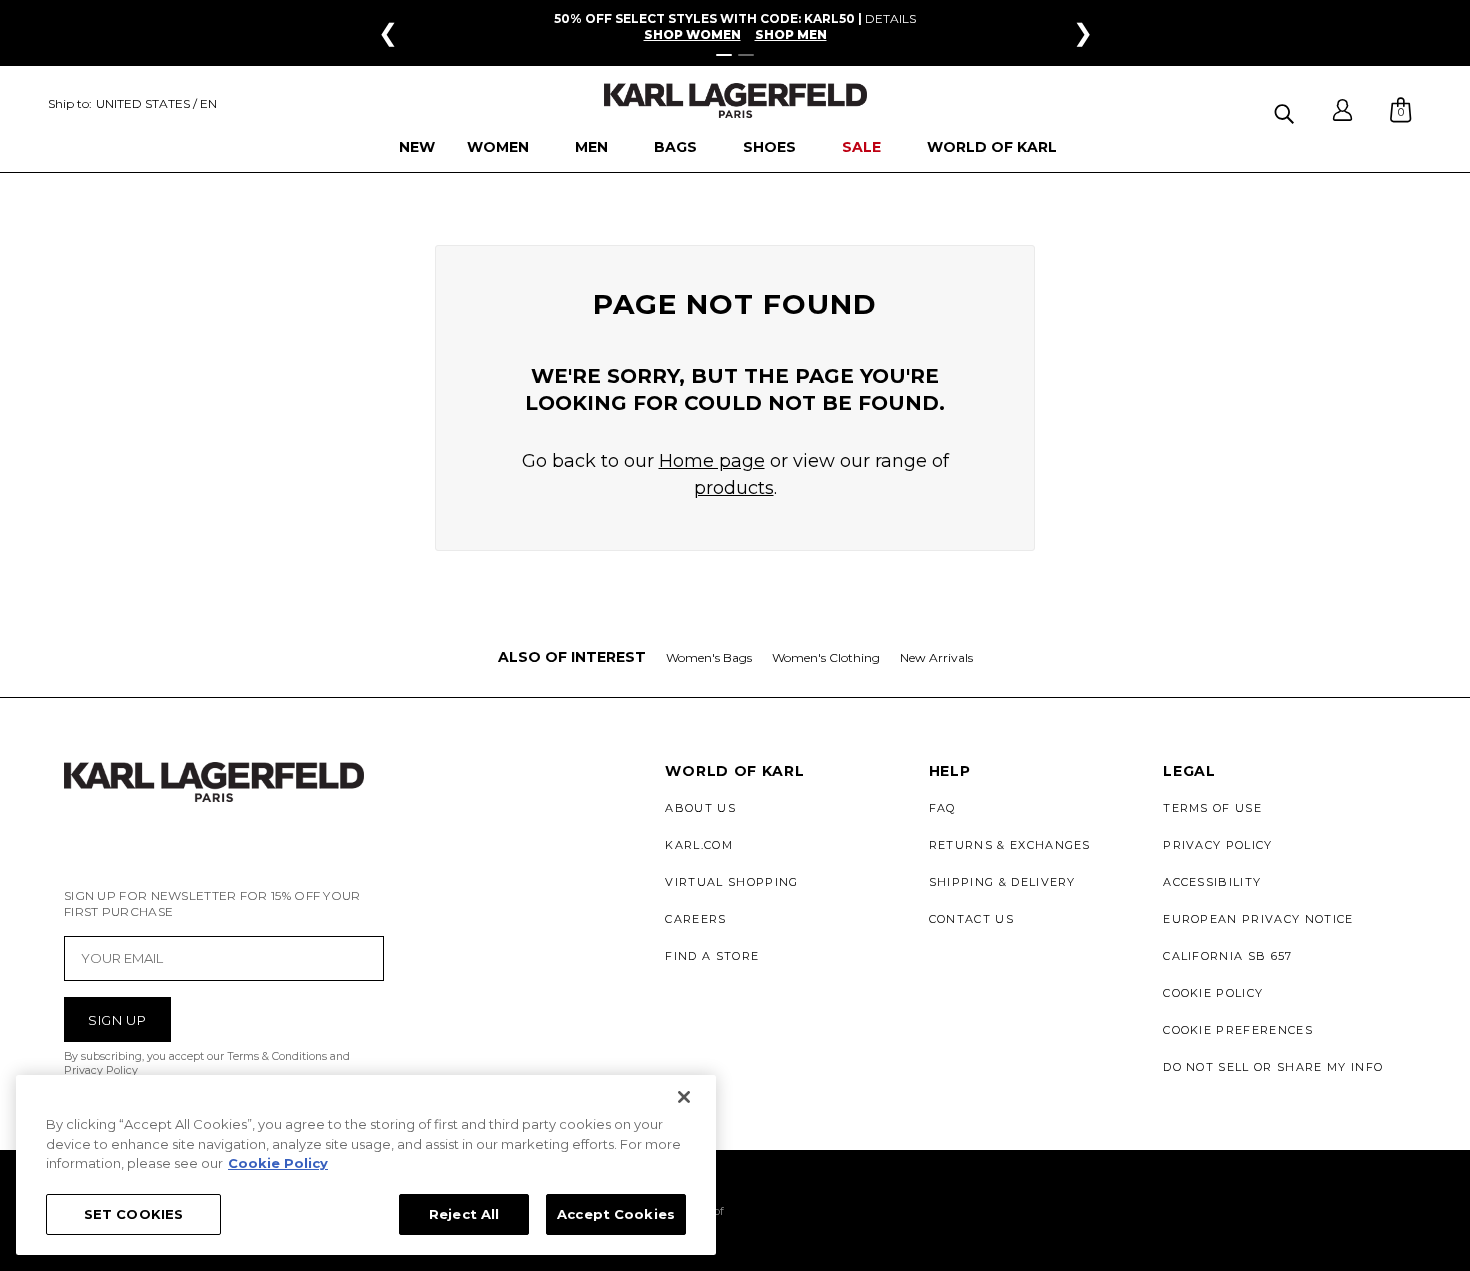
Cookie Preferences (1238, 1030)
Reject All (464, 1213)
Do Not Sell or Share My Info (1273, 1067)
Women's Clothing (826, 657)
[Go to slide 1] (724, 55)
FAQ (942, 808)
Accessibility (1212, 882)
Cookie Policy (1213, 993)
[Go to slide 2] (746, 55)
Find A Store (712, 956)
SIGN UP (117, 1020)
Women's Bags (709, 657)
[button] (1286, 110)
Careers (695, 919)
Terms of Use (1212, 808)
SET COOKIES (133, 1213)
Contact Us (971, 919)
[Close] (684, 1097)
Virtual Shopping (731, 882)
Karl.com (699, 845)
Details (890, 18)
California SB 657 (1227, 956)
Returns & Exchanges (1010, 845)
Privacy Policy (1217, 845)
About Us (700, 808)
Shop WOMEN (692, 35)
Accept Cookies (616, 1213)
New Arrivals (936, 657)
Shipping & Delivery (1002, 882)
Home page (712, 461)
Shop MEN (791, 35)
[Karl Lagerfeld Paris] (735, 100)
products (734, 488)
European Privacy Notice (1258, 919)
